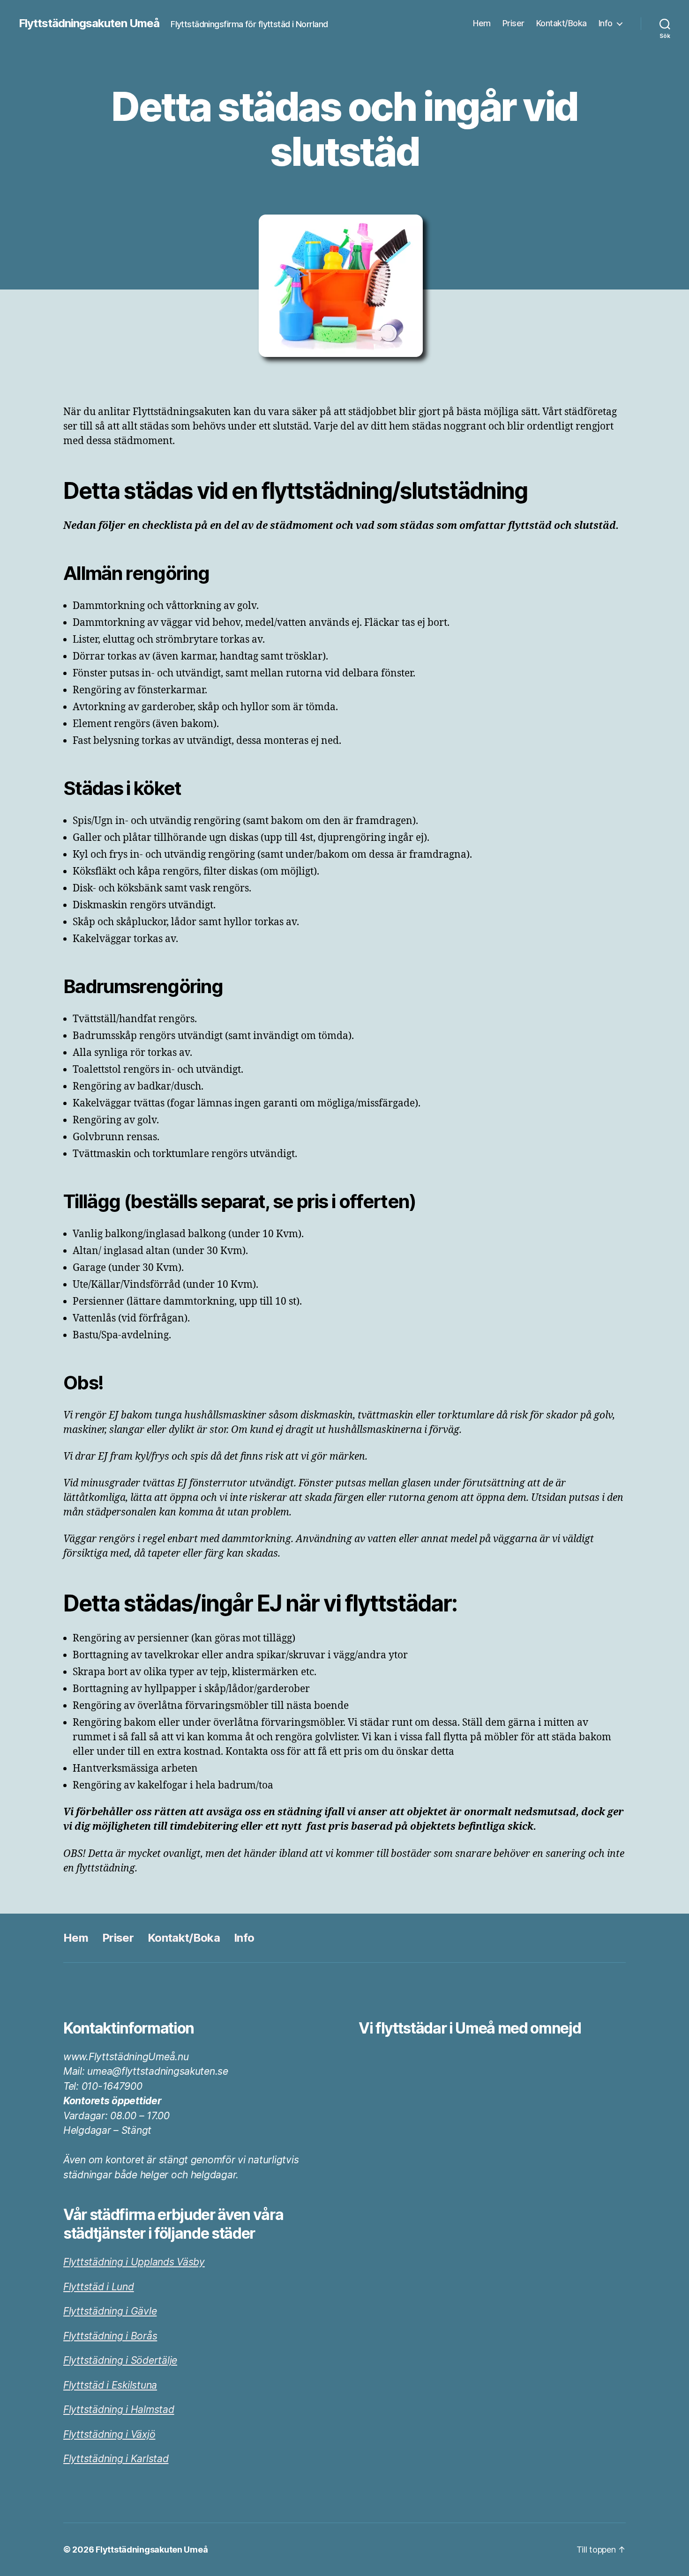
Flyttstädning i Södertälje (120, 2360)
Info (606, 23)
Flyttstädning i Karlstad (116, 2459)
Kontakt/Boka (562, 23)
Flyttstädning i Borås (110, 2336)
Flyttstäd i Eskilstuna (110, 2385)
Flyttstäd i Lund (99, 2287)
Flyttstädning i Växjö (109, 2434)
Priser (513, 23)
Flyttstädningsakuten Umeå (89, 23)
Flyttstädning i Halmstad (119, 2409)
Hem (482, 23)
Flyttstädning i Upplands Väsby (134, 2262)
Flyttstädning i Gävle (110, 2311)
